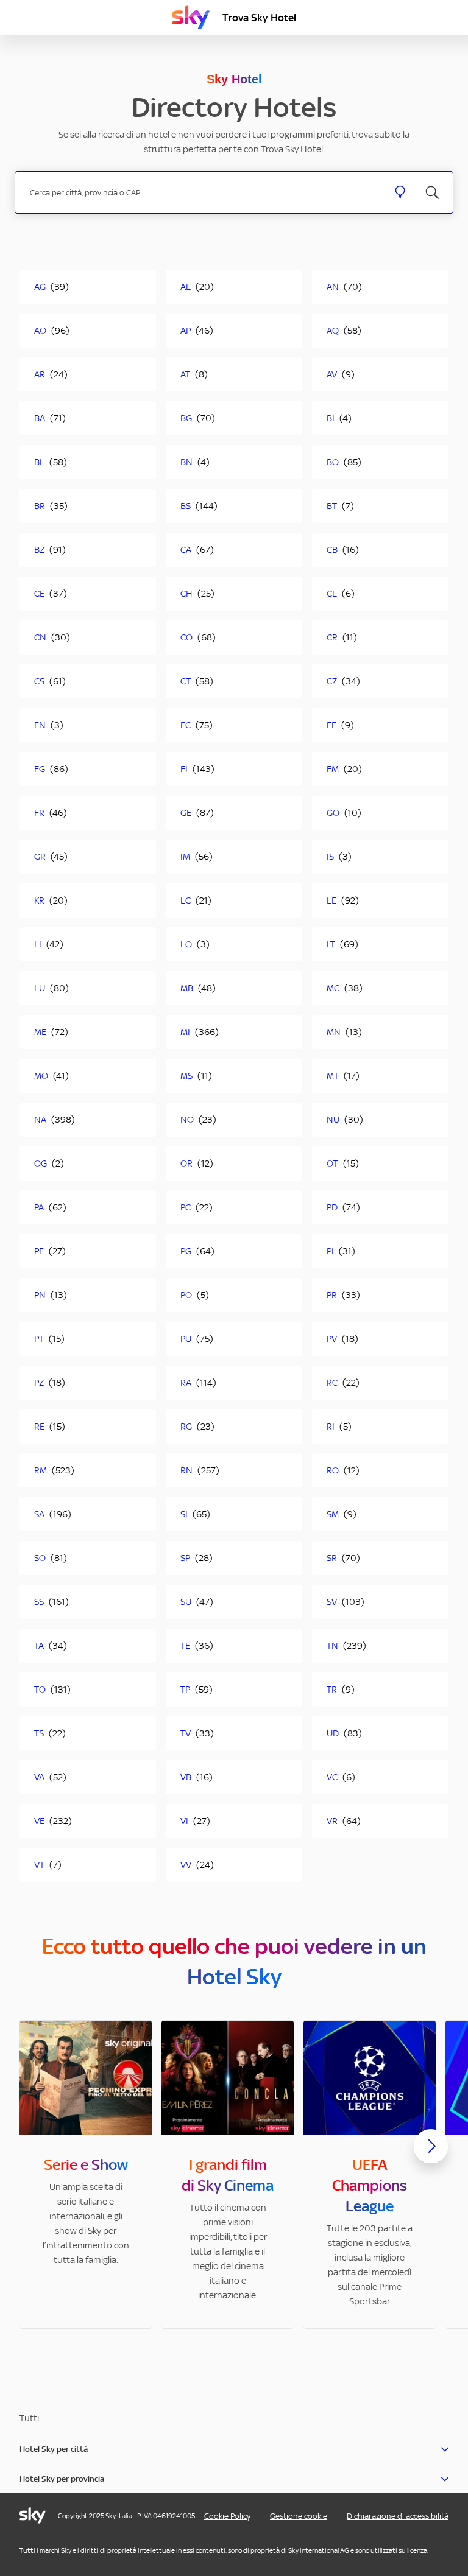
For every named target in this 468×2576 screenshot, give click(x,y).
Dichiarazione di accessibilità (398, 2516)
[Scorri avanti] (431, 2156)
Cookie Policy (227, 2516)
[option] (86, 2174)
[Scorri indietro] (37, 2153)
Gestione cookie (299, 2516)
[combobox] (202, 193)
